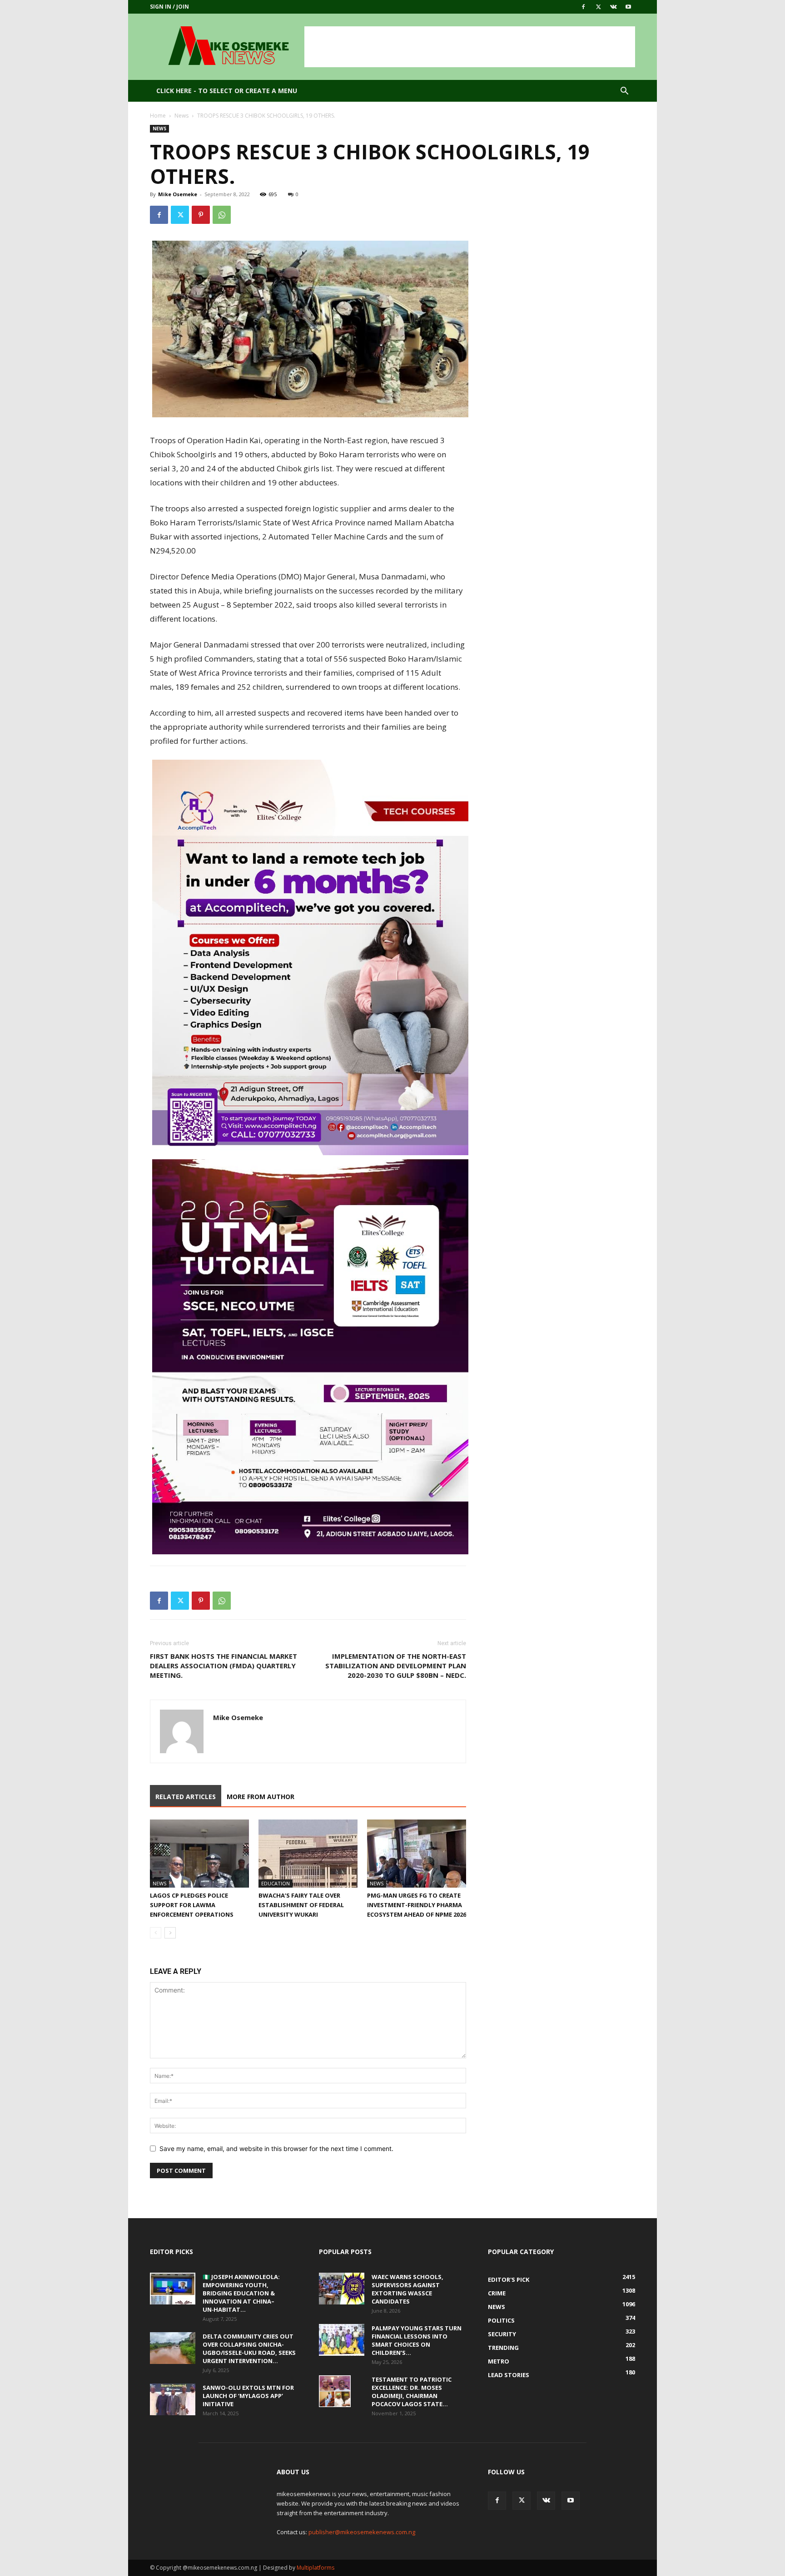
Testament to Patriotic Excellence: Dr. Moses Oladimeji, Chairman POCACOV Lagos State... (412, 2392)
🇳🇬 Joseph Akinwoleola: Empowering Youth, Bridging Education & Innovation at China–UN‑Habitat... (241, 2293)
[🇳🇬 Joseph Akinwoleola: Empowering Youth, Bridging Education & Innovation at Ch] (173, 2289)
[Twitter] (598, 7)
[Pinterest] (201, 215)
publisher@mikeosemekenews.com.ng (362, 2532)
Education (276, 1883)
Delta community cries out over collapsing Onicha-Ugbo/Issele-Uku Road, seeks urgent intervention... (249, 2349)
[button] (624, 92)
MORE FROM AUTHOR (261, 1797)
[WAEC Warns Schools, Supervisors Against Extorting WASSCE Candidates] (342, 2289)
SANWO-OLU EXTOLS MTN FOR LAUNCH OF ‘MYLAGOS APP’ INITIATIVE (248, 2396)
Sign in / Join (169, 7)
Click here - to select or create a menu (227, 91)
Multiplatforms (315, 2568)
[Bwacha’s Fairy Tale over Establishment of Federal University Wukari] (308, 1854)
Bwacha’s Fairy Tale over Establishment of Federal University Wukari (301, 1905)
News (181, 116)
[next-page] (170, 1933)
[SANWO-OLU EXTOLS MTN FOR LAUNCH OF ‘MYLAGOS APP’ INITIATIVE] (173, 2399)
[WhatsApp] (222, 215)
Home (158, 116)
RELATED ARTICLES (186, 1797)
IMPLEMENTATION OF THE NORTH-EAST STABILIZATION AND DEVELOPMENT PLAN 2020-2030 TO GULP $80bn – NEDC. (396, 1666)
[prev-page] (156, 1933)
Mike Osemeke (178, 194)
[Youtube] (628, 7)
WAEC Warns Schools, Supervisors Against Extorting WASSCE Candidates (407, 2289)
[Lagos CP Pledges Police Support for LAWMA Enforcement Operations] (199, 1854)
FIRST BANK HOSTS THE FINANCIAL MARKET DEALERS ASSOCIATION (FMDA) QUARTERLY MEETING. (224, 1666)
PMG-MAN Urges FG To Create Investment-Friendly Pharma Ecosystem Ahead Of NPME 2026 (417, 1905)
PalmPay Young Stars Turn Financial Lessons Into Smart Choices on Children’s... (417, 2340)
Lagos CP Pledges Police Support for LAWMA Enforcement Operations (192, 1905)
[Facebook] (583, 7)
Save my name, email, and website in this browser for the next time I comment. (276, 2148)
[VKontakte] (613, 7)
